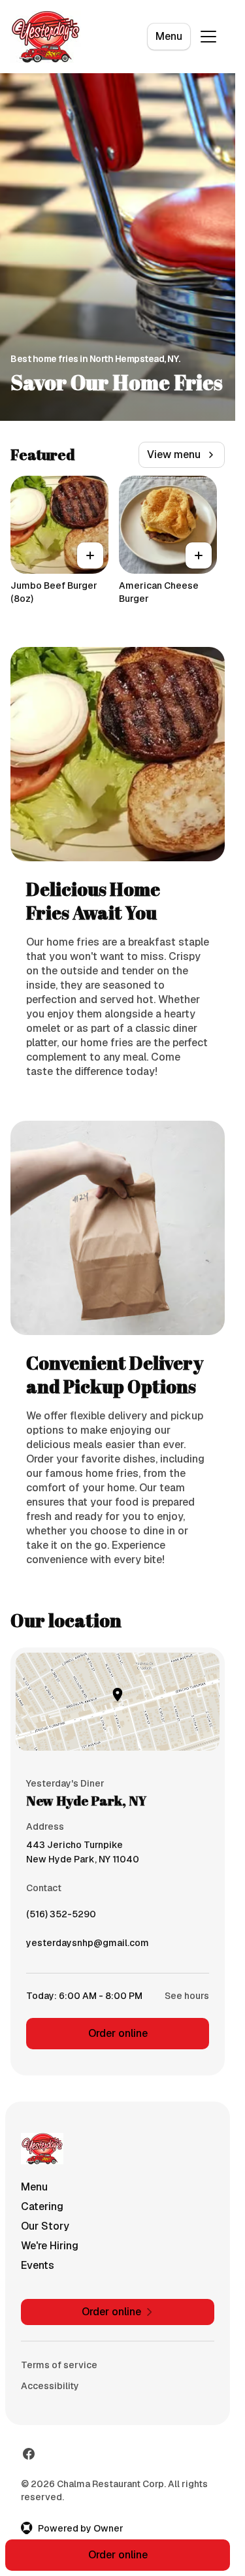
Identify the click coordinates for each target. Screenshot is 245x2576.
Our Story (45, 2226)
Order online (118, 2033)
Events (38, 2265)
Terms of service (59, 2365)
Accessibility (50, 2386)
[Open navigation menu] (208, 37)
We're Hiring (50, 2246)
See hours (187, 1996)
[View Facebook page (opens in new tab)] (29, 2454)
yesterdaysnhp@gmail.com (88, 1946)
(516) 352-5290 (61, 1917)
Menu (169, 36)
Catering (42, 2206)
